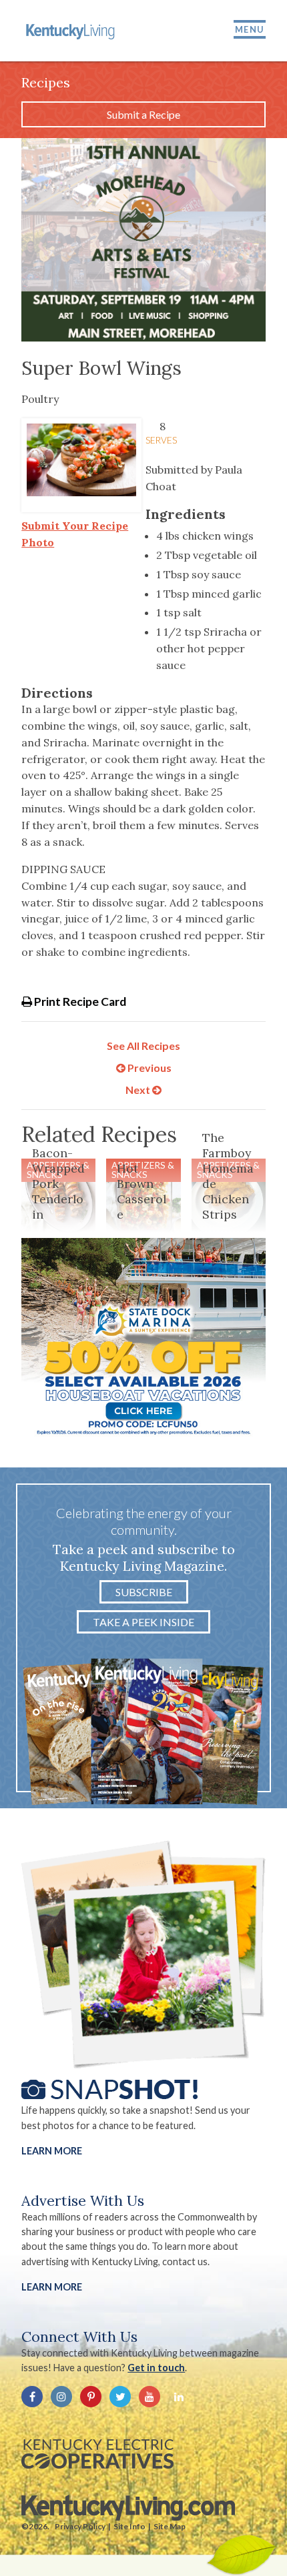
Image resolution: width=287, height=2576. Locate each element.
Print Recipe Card (79, 1002)
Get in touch (156, 2368)
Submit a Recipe (143, 114)
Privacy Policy (80, 2526)
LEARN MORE (52, 2287)
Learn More (52, 2151)
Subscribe (144, 1592)
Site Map (170, 2526)
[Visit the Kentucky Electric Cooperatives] (97, 2454)
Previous (149, 1068)
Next (139, 1090)
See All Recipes (143, 1046)
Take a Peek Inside (143, 1622)
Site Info (129, 2526)
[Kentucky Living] (71, 31)
